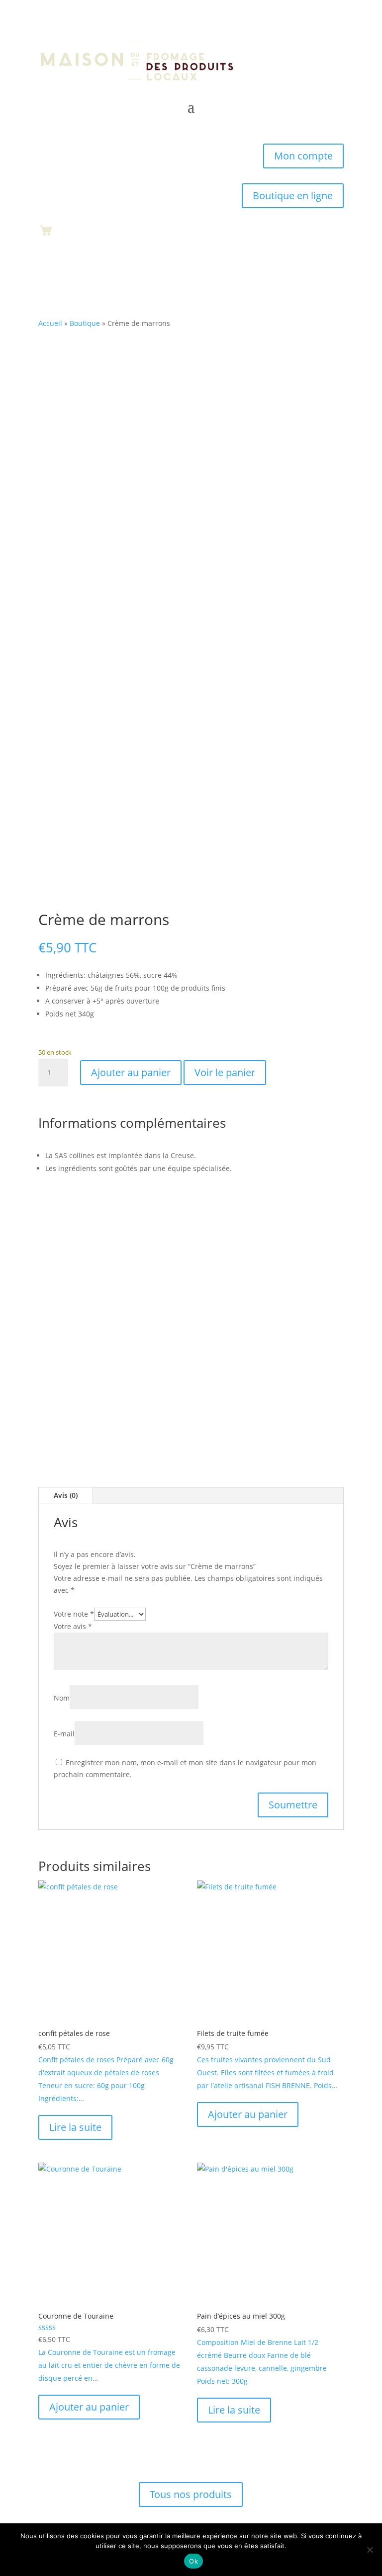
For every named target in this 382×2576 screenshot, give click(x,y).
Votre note (74, 1614)
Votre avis (73, 1626)
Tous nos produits (191, 2494)
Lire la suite (75, 2127)
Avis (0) (66, 1495)
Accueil (50, 323)
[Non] (370, 2550)
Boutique (85, 323)
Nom (62, 1698)
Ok (193, 2561)
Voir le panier (225, 1072)
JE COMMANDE (191, 1365)
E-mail (64, 1734)
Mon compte (303, 156)
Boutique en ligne (293, 195)
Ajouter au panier (131, 1072)
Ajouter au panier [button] (248, 2114)
